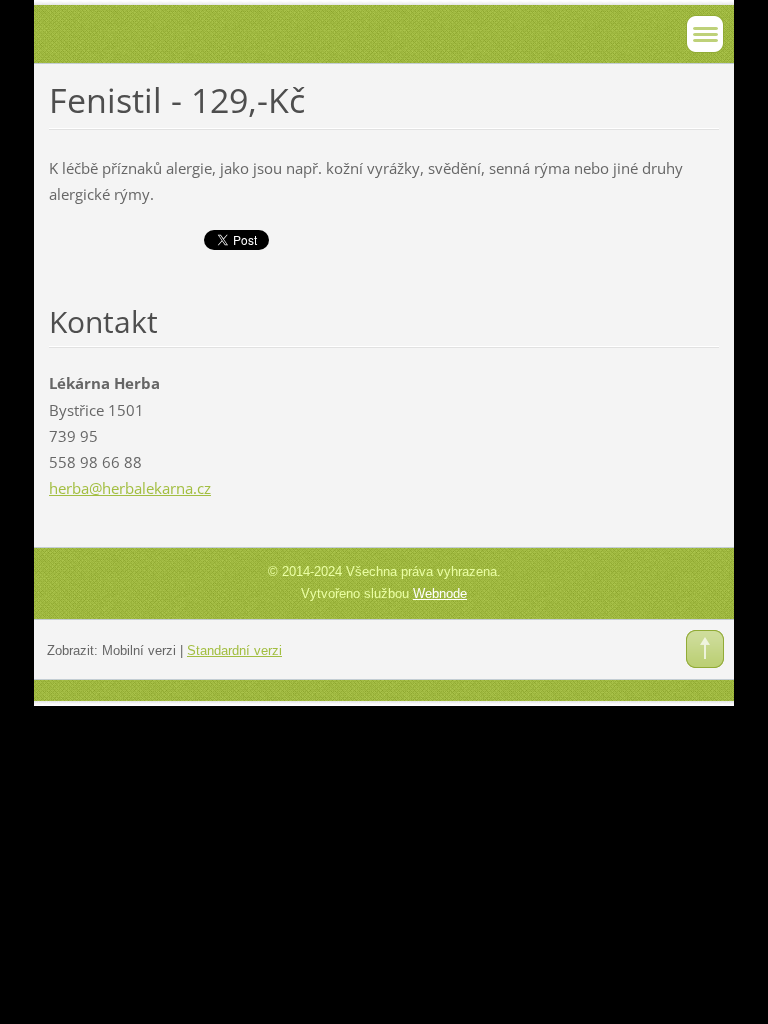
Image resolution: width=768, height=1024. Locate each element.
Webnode (440, 593)
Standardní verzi (234, 650)
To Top (705, 649)
